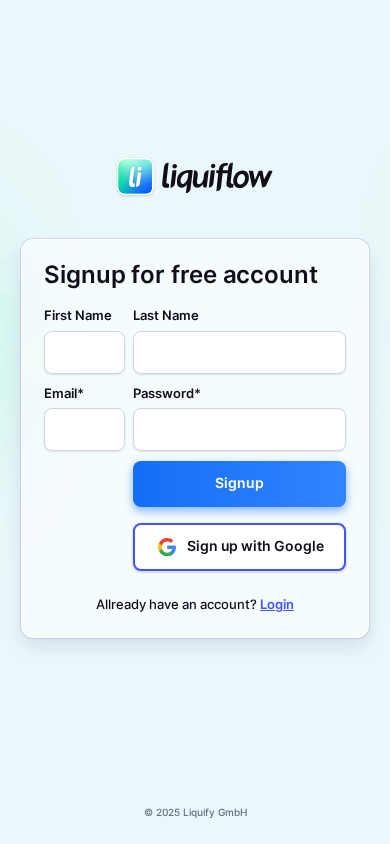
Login (277, 604)
